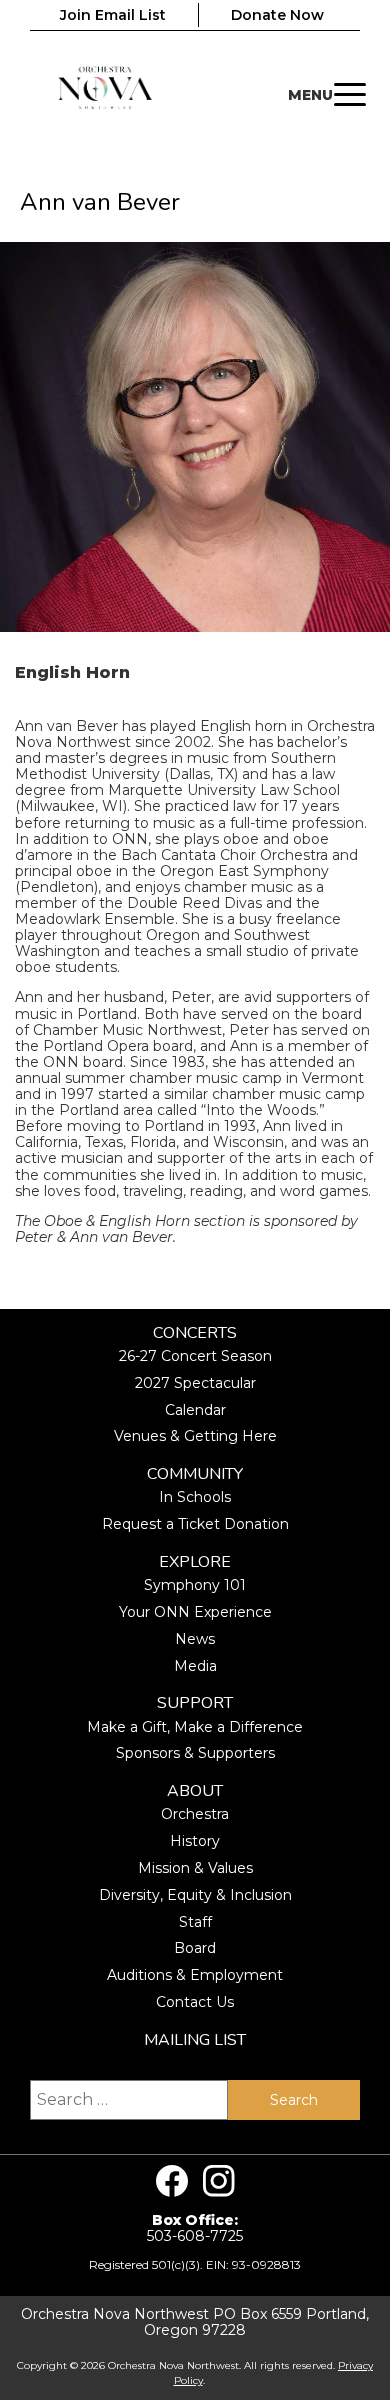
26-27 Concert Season (195, 1356)
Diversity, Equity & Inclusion (195, 1895)
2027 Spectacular (195, 1383)
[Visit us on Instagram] (219, 2181)
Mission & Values (195, 1868)
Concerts (195, 1333)
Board (195, 1948)
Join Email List (113, 15)
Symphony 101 (195, 1585)
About (195, 1791)
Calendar (195, 1410)
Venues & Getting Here (195, 1436)
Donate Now (277, 15)
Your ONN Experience (195, 1612)
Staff (195, 1922)
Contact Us (195, 2002)
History (195, 1841)
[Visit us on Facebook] (172, 2181)
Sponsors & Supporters (195, 1753)
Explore (195, 1562)
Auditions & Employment (195, 1975)
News (195, 1639)
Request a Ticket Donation (195, 1524)
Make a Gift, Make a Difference (195, 1727)
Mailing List (195, 2040)
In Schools (195, 1497)
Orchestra (195, 1814)
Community (195, 1474)
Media (195, 1666)
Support (195, 1703)
